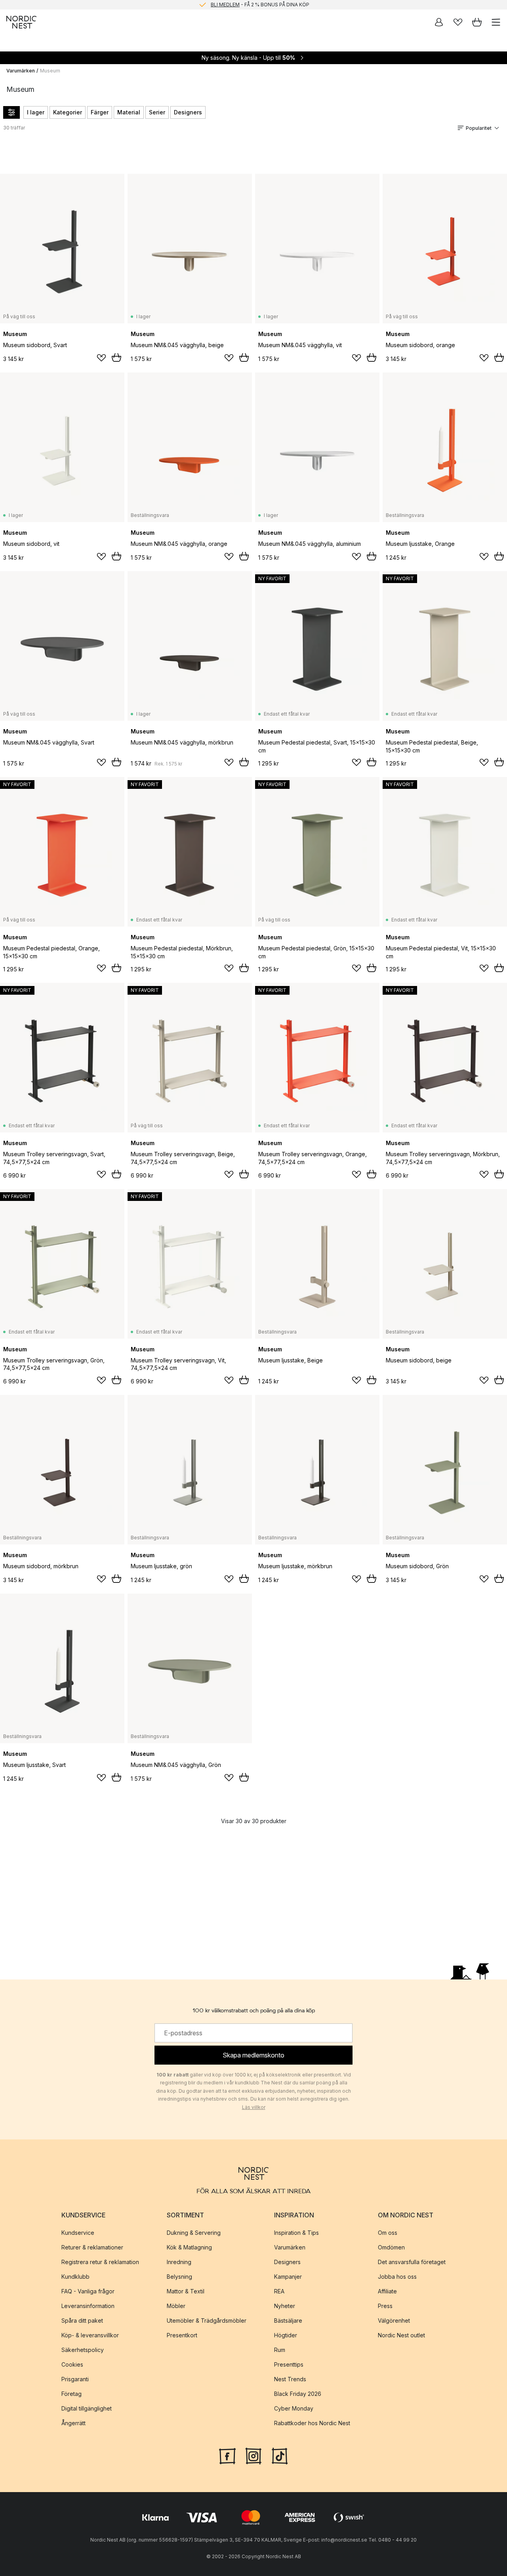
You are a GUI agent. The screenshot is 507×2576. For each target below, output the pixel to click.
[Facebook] (227, 2455)
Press (385, 2306)
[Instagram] (253, 2455)
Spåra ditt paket (82, 2320)
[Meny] (496, 22)
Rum (280, 2350)
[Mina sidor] (439, 22)
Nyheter (285, 2306)
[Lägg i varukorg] (116, 357)
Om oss (388, 2233)
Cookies (72, 2364)
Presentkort (182, 2335)
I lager (36, 112)
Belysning (179, 2277)
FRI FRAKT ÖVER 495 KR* (260, 5)
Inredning (179, 2262)
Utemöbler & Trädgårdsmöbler (207, 2320)
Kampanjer (288, 2277)
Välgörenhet (394, 2320)
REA (279, 2291)
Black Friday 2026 (298, 2394)
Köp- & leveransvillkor (90, 2335)
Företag (71, 2394)
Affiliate (387, 2291)
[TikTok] (280, 2455)
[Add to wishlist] (101, 358)
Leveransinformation (88, 2306)
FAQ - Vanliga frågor (88, 2291)
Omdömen (391, 2247)
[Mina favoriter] (458, 22)
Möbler (176, 2306)
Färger (100, 112)
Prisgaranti (75, 2379)
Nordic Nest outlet (401, 2335)
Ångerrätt (73, 2423)
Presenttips (289, 2364)
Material (129, 112)
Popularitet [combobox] (479, 128)
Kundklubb (75, 2277)
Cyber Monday (294, 2408)
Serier (157, 112)
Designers (188, 112)
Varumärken (21, 71)
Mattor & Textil (186, 2291)
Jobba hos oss (397, 2277)
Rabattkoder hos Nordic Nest (312, 2423)
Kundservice (78, 2233)
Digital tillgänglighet (87, 2408)
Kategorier (68, 112)
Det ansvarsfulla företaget (412, 2262)
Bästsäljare (288, 2320)
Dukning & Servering (194, 2233)
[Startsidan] (21, 22)
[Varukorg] (477, 22)
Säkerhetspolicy (83, 2350)
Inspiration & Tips (296, 2233)
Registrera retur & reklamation (100, 2262)
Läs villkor (254, 2107)
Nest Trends (290, 2379)
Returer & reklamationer (92, 2247)
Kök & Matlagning (189, 2247)
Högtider (286, 2335)
